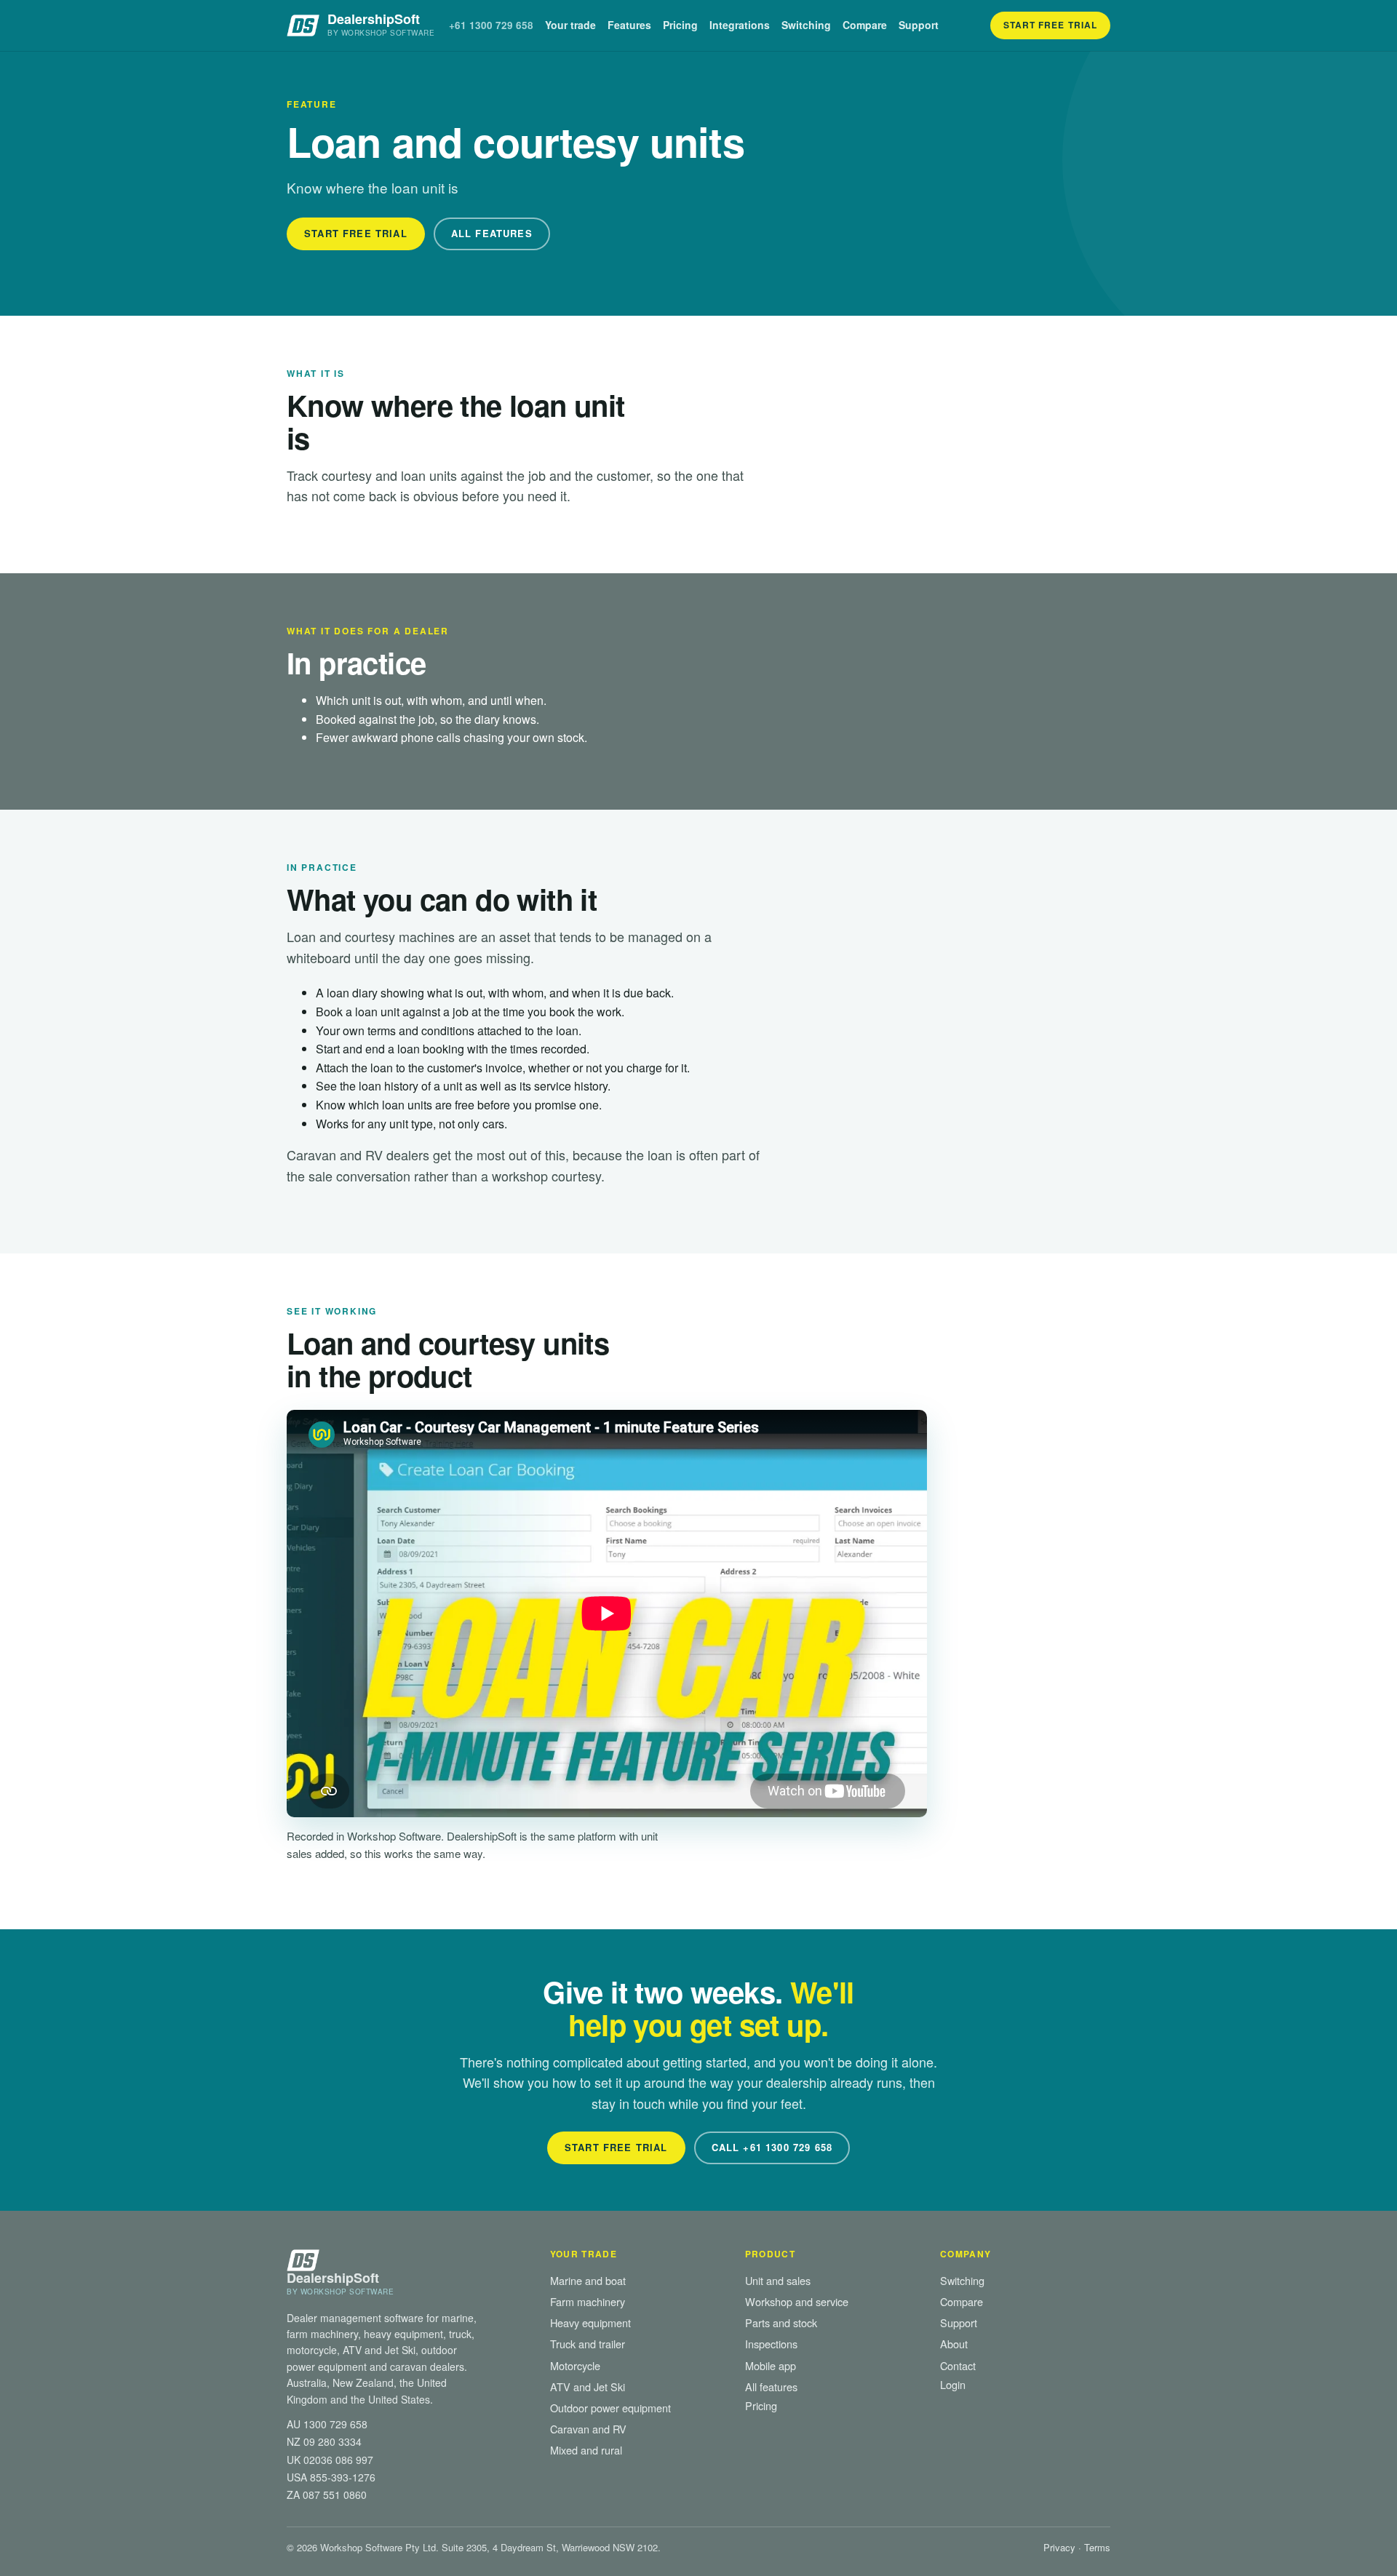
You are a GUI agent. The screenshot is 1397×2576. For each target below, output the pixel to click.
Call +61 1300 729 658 (772, 2147)
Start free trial (1050, 25)
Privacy (1059, 2547)
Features (629, 25)
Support (919, 25)
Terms (1097, 2547)
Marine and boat (588, 2280)
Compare (865, 25)
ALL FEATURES (492, 233)
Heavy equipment (590, 2322)
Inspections (771, 2344)
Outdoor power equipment (610, 2408)
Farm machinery (588, 2301)
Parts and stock (781, 2322)
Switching (806, 25)
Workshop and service (797, 2301)
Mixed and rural (586, 2450)
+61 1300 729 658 (491, 25)
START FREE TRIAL (356, 233)
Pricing (680, 25)
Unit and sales (778, 2280)
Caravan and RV (588, 2429)
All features (771, 2386)
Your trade (570, 25)
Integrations (740, 25)
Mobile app (771, 2365)
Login (953, 2384)
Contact (958, 2365)
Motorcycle (575, 2365)
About (954, 2344)
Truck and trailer (588, 2344)
